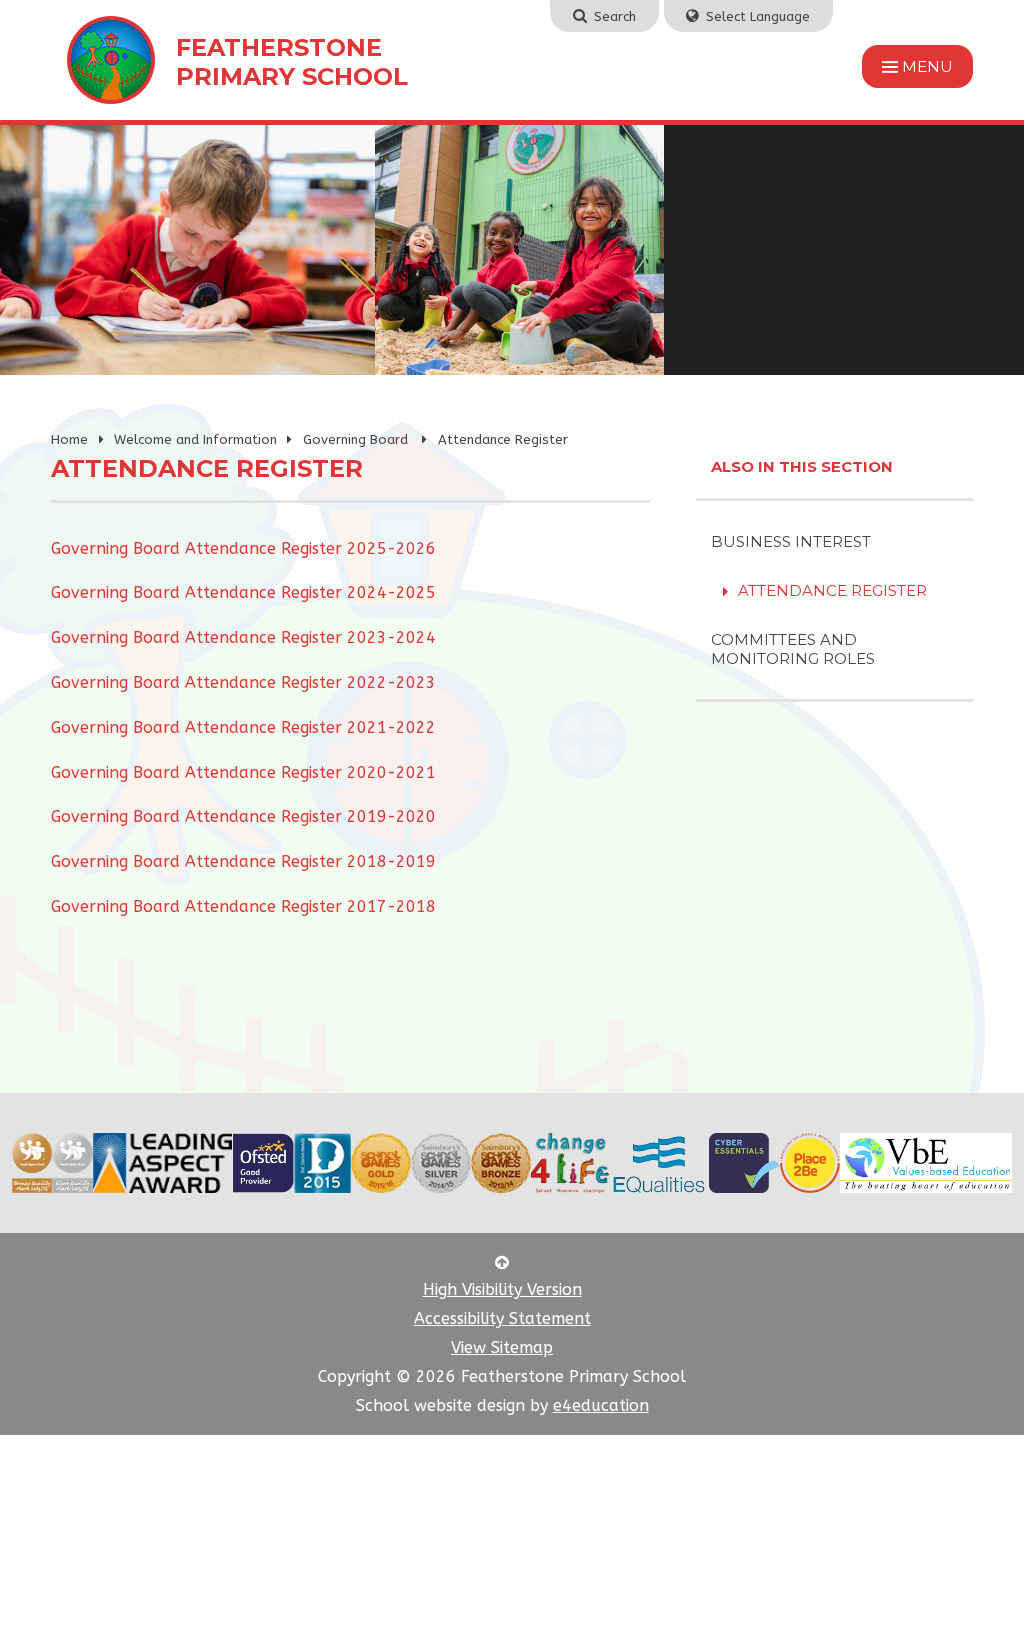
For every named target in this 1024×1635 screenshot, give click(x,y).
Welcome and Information (195, 439)
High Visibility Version (502, 1289)
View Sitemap (502, 1347)
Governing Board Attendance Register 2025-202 (238, 548)
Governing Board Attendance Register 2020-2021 (243, 772)
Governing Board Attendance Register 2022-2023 (243, 682)
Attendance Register (503, 439)
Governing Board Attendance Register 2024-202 (238, 592)
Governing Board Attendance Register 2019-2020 (243, 816)
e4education (601, 1405)
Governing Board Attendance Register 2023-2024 (243, 637)
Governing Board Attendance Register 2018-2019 (243, 861)
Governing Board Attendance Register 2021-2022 (243, 727)
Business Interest (791, 541)
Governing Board (357, 439)
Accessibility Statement (502, 1318)
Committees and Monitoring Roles (793, 649)
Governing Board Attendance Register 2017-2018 (243, 906)
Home (69, 439)
